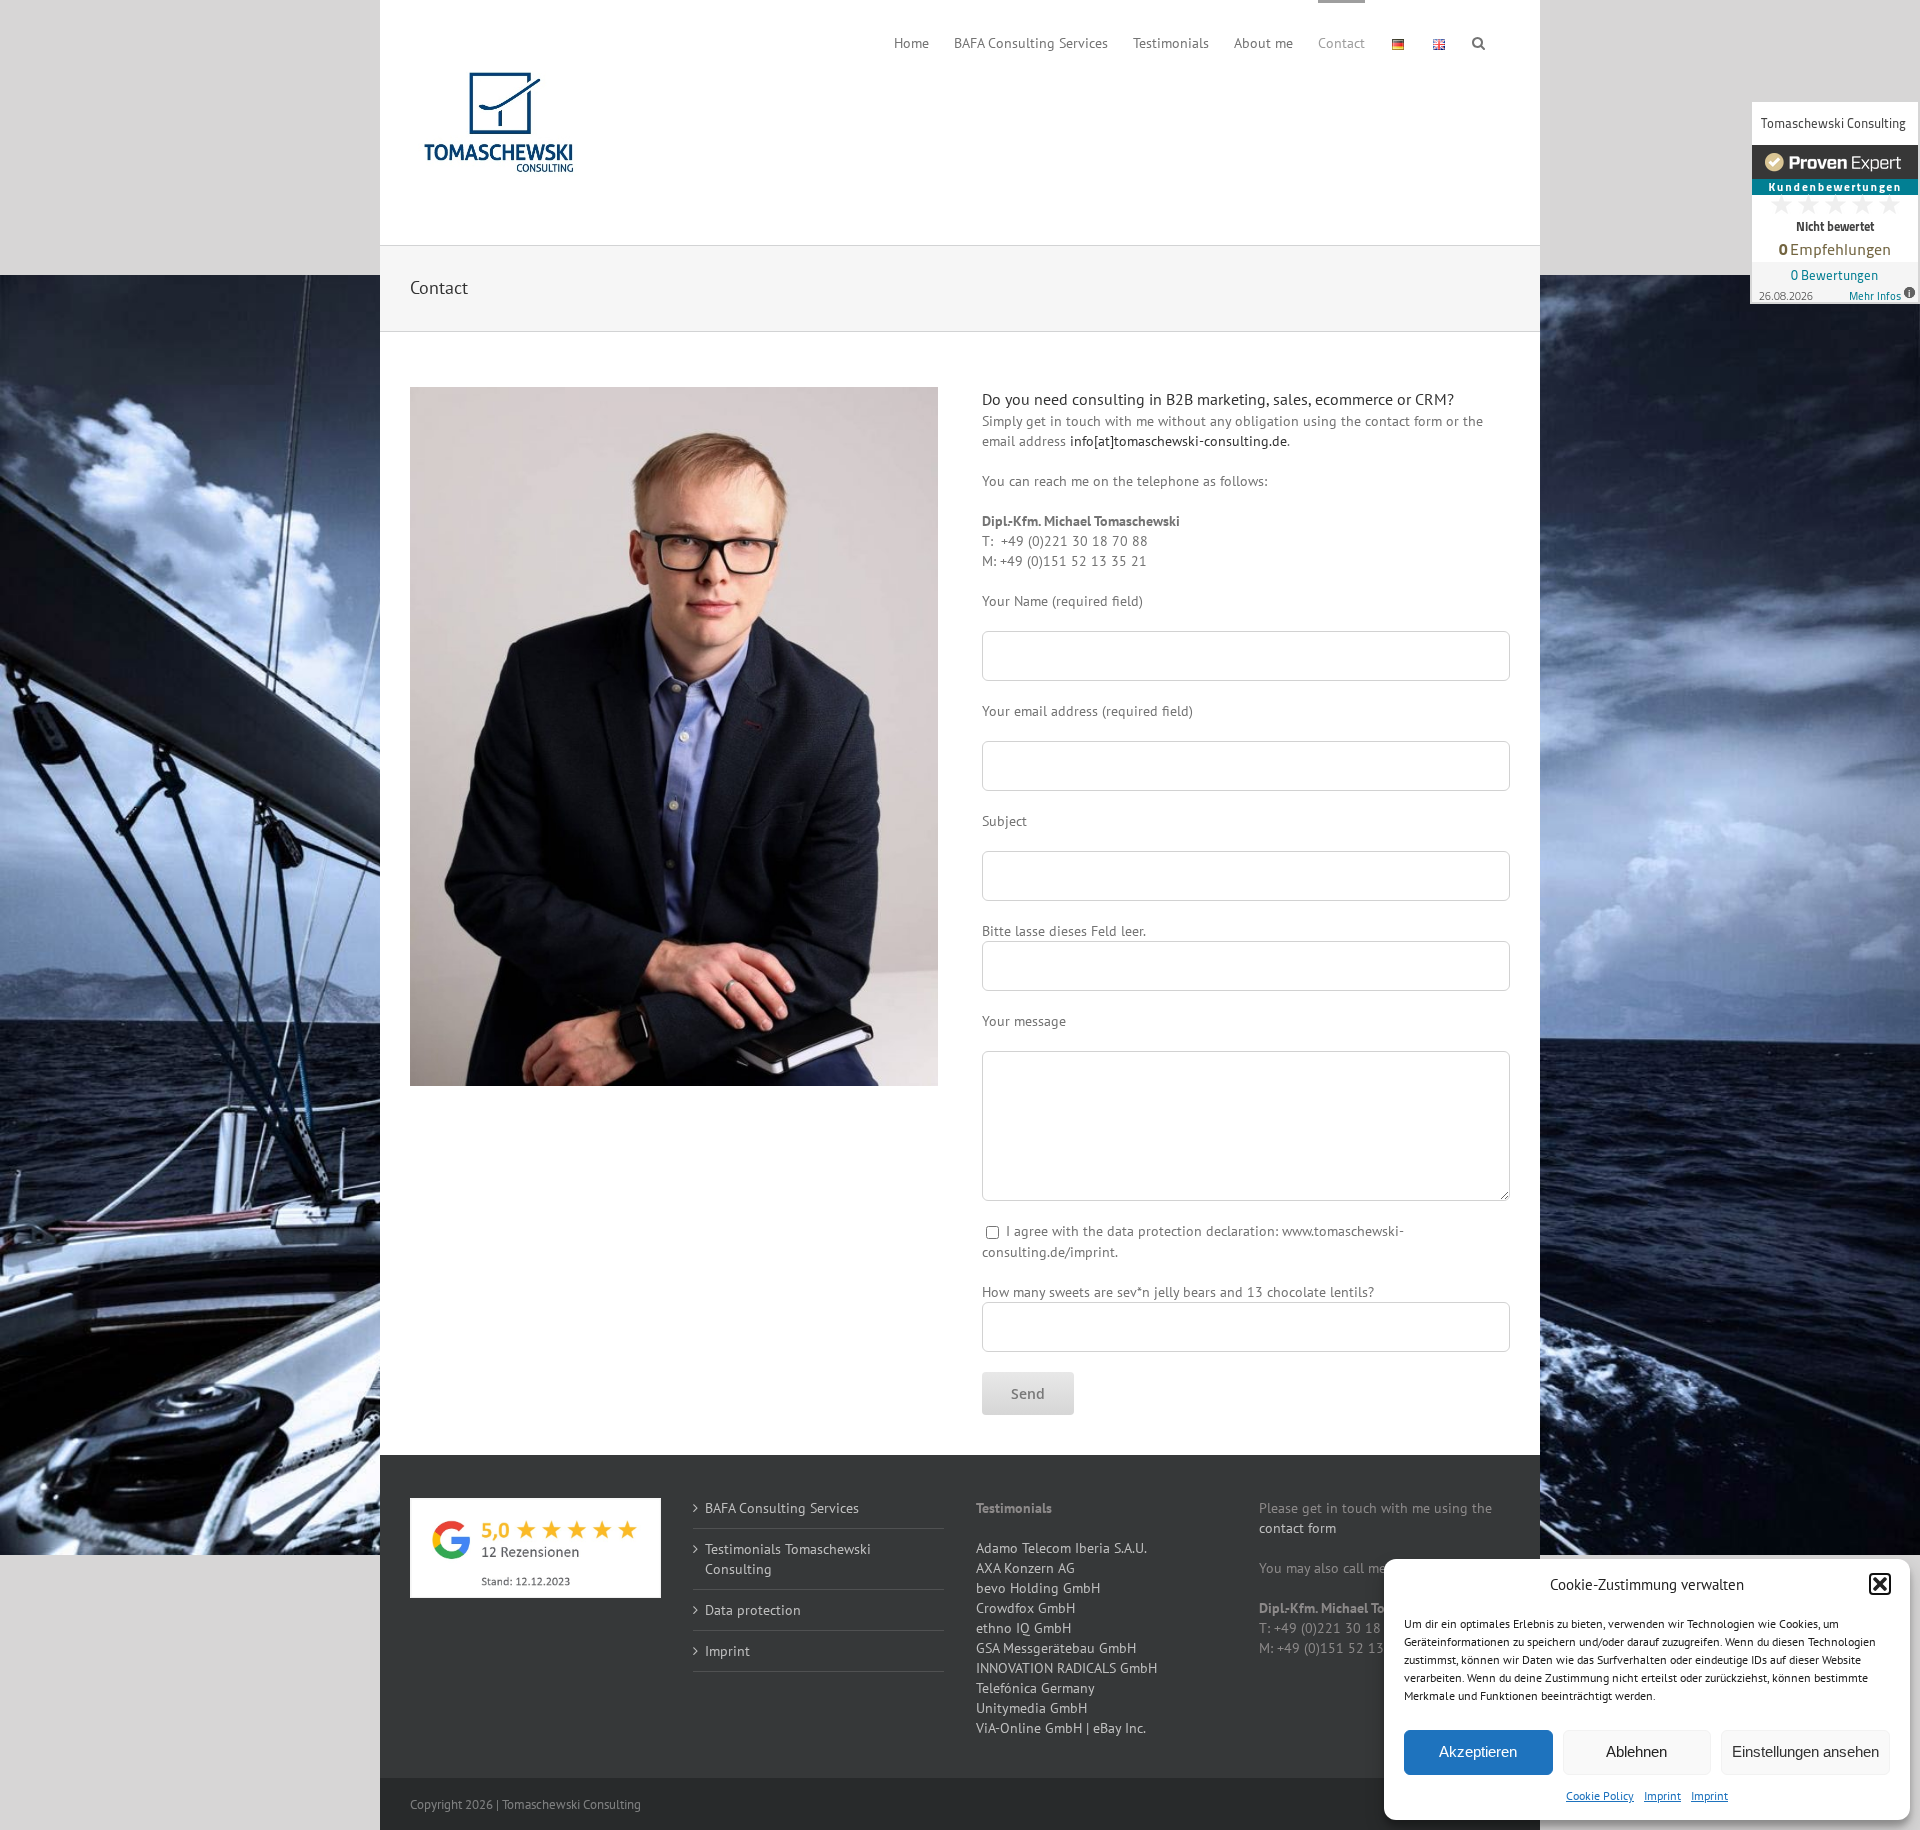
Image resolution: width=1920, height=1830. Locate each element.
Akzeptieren (1478, 1751)
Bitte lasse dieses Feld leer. (1064, 931)
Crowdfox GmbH (1025, 1608)
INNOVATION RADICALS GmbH (1066, 1668)
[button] (1880, 1584)
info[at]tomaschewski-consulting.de (1178, 441)
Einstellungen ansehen (1805, 1751)
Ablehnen (1636, 1751)
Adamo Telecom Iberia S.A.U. (1061, 1548)
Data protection (753, 1610)
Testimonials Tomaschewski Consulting (788, 1559)
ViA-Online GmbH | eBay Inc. (1061, 1728)
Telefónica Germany (1035, 1688)
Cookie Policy (1600, 1795)
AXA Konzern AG (1025, 1568)
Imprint (1662, 1795)
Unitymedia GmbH (1031, 1708)
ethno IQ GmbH (1023, 1628)
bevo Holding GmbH (1038, 1588)
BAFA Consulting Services (782, 1508)
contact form (1297, 1528)
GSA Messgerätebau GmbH (1056, 1648)
